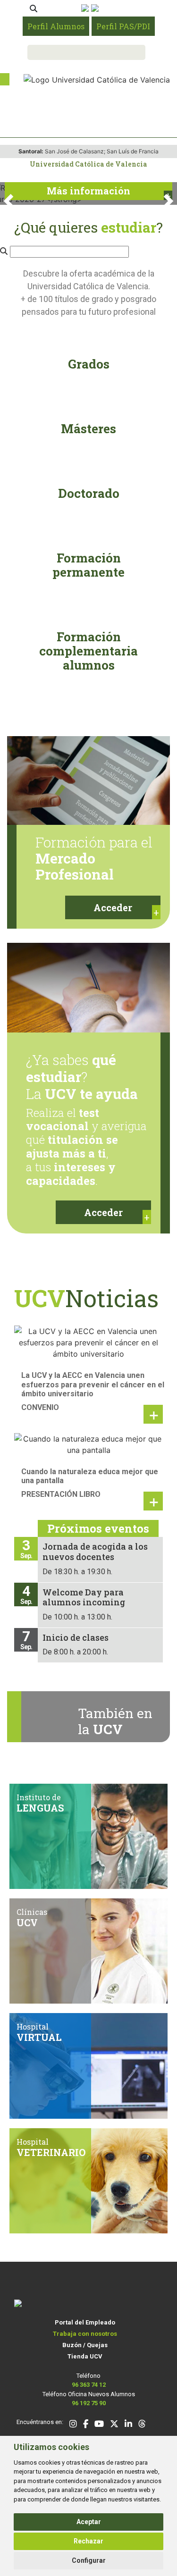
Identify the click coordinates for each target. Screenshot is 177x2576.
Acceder (113, 907)
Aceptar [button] (89, 2522)
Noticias (86, 1298)
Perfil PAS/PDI (123, 26)
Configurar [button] (89, 2560)
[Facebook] (86, 2425)
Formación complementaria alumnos (88, 651)
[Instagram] (73, 2425)
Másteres (88, 428)
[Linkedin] (128, 2425)
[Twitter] (114, 2425)
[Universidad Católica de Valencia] (97, 79)
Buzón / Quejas (85, 2345)
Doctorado (89, 493)
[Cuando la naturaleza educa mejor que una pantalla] (88, 1443)
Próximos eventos (98, 1528)
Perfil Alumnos (56, 26)
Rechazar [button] (88, 2541)
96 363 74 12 (89, 2385)
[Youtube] (99, 2425)
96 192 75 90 (89, 2403)
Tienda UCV (85, 2356)
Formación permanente (88, 565)
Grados (89, 364)
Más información (88, 191)
